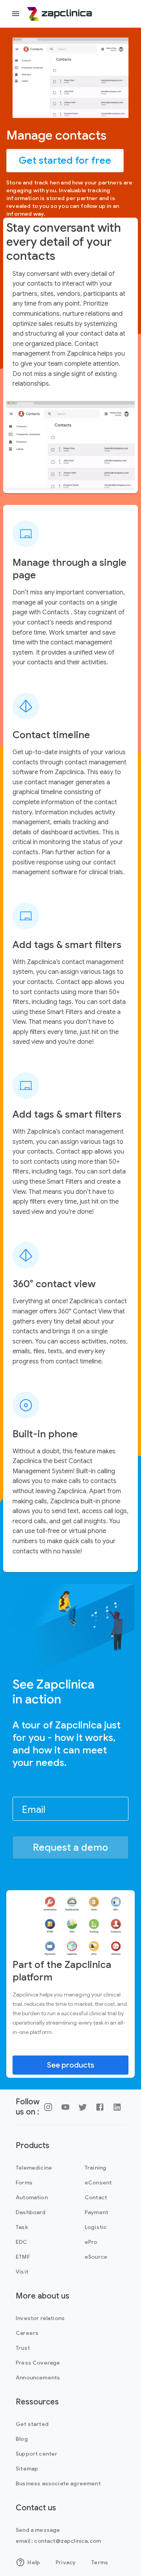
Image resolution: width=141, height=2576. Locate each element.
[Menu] (16, 14)
